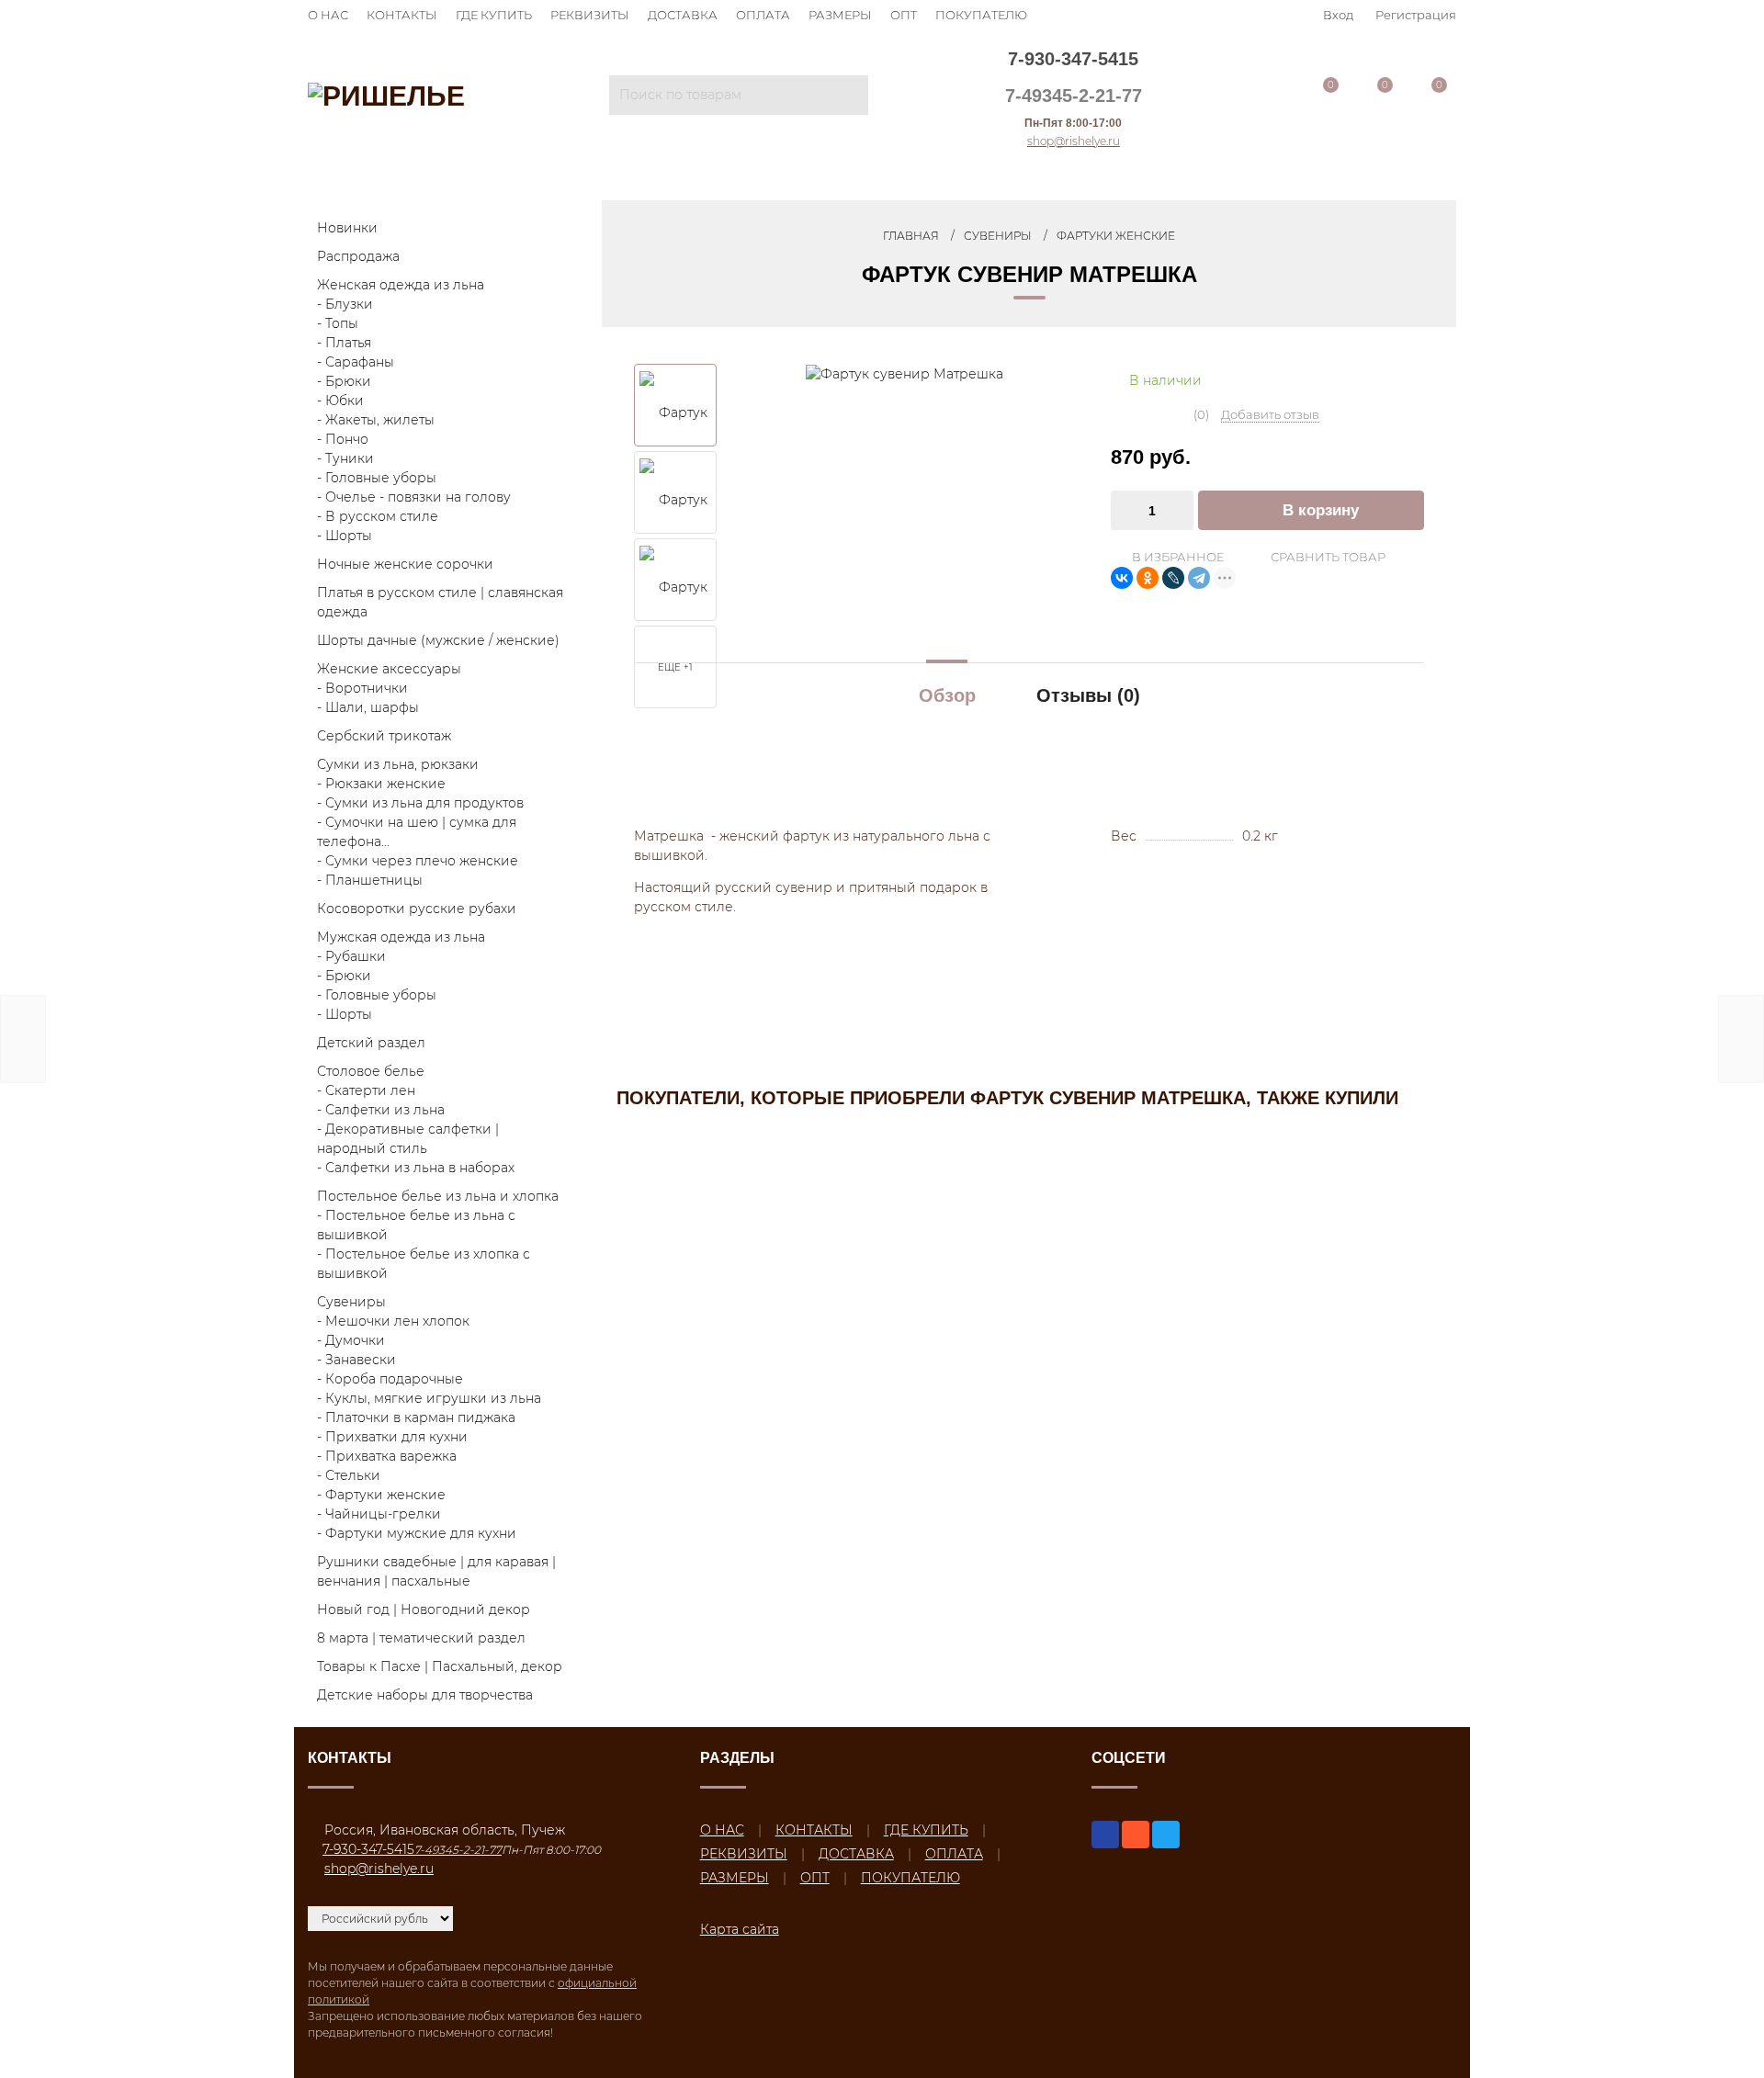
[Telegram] (1199, 578)
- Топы (338, 323)
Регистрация (1416, 15)
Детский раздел (371, 1043)
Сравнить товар (1327, 557)
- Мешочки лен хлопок (393, 1321)
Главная (911, 236)
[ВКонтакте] (1122, 578)
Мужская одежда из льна (401, 937)
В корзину (1321, 510)
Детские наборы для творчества (425, 1695)
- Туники (345, 458)
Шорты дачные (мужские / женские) (438, 640)
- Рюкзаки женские (381, 784)
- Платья (344, 343)
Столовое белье (371, 1071)
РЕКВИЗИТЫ (590, 15)
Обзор (947, 695)
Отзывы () (1088, 695)
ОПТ (904, 15)
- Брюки (344, 381)
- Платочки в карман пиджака (416, 1417)
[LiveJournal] (1173, 578)
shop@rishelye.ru (1074, 141)
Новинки (347, 228)
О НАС (328, 15)
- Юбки (340, 401)
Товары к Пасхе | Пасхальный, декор (440, 1666)
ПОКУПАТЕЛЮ (981, 15)
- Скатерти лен (366, 1090)
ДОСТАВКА (683, 15)
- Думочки (351, 1340)
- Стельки (349, 1475)
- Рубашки (351, 956)
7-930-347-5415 (1073, 59)
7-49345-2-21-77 (1074, 96)
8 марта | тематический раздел (421, 1638)
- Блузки (345, 304)
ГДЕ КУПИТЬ (494, 15)
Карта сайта (740, 1929)
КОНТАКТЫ (402, 15)
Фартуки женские (1116, 236)
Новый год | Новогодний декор (424, 1609)
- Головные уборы (377, 478)
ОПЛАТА (763, 15)
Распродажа (358, 256)
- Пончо (343, 439)
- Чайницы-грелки (379, 1514)
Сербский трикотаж (384, 736)
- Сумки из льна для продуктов (420, 803)
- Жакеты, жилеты (376, 420)
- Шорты (345, 536)
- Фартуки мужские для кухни (417, 1533)
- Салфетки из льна (381, 1110)
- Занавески (356, 1360)
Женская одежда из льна (401, 285)
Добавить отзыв (1270, 414)
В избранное (1176, 557)
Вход (1338, 15)
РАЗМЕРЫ (840, 15)
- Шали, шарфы (368, 707)
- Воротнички (362, 688)
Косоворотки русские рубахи (417, 909)
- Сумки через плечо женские (418, 861)
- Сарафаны (356, 362)
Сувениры (351, 1302)
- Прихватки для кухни (392, 1437)
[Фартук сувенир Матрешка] (905, 373)
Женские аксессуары (389, 669)
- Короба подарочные (390, 1379)
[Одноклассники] (1148, 578)
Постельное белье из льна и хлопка (438, 1196)
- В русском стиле (378, 516)
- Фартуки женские (381, 1495)
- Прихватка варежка (387, 1456)
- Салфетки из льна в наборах (416, 1168)
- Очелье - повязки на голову (414, 497)
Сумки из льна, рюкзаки (398, 764)
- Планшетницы (370, 880)
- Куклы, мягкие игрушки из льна (429, 1398)
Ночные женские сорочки (405, 564)
